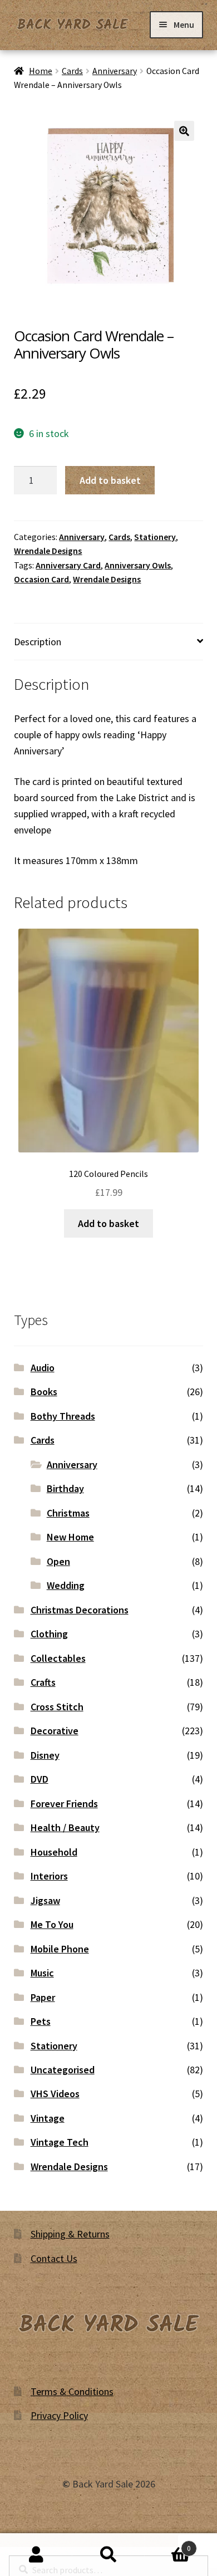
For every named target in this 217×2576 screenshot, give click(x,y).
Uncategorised (63, 2070)
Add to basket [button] (108, 1223)
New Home (70, 1537)
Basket (168, 2544)
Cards (72, 71)
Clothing (49, 1634)
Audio (43, 1368)
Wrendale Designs (48, 551)
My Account (36, 2555)
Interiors (49, 1876)
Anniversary (115, 71)
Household (54, 1852)
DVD (40, 1779)
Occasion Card (41, 579)
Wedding (66, 1585)
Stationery (155, 537)
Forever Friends (64, 1804)
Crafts (43, 1682)
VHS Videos (55, 2094)
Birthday (65, 1488)
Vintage (48, 2118)
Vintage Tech (60, 2142)
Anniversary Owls (138, 565)
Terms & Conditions (72, 2391)
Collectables (58, 1658)
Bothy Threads (63, 1416)
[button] (184, 131)
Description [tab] (38, 642)
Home (41, 71)
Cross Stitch (57, 1707)
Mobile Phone (60, 1949)
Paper (43, 1997)
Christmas (68, 1513)
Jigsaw (45, 1900)
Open (58, 1561)
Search (108, 2555)
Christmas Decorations (80, 1610)
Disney (45, 1755)
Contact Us (54, 2258)
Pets (41, 2021)
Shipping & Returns (70, 2234)
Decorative (55, 1731)
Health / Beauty (65, 1827)
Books (44, 1392)
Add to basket (110, 480)
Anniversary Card (68, 565)
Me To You (52, 1924)
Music (42, 1973)
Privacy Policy (59, 2415)
